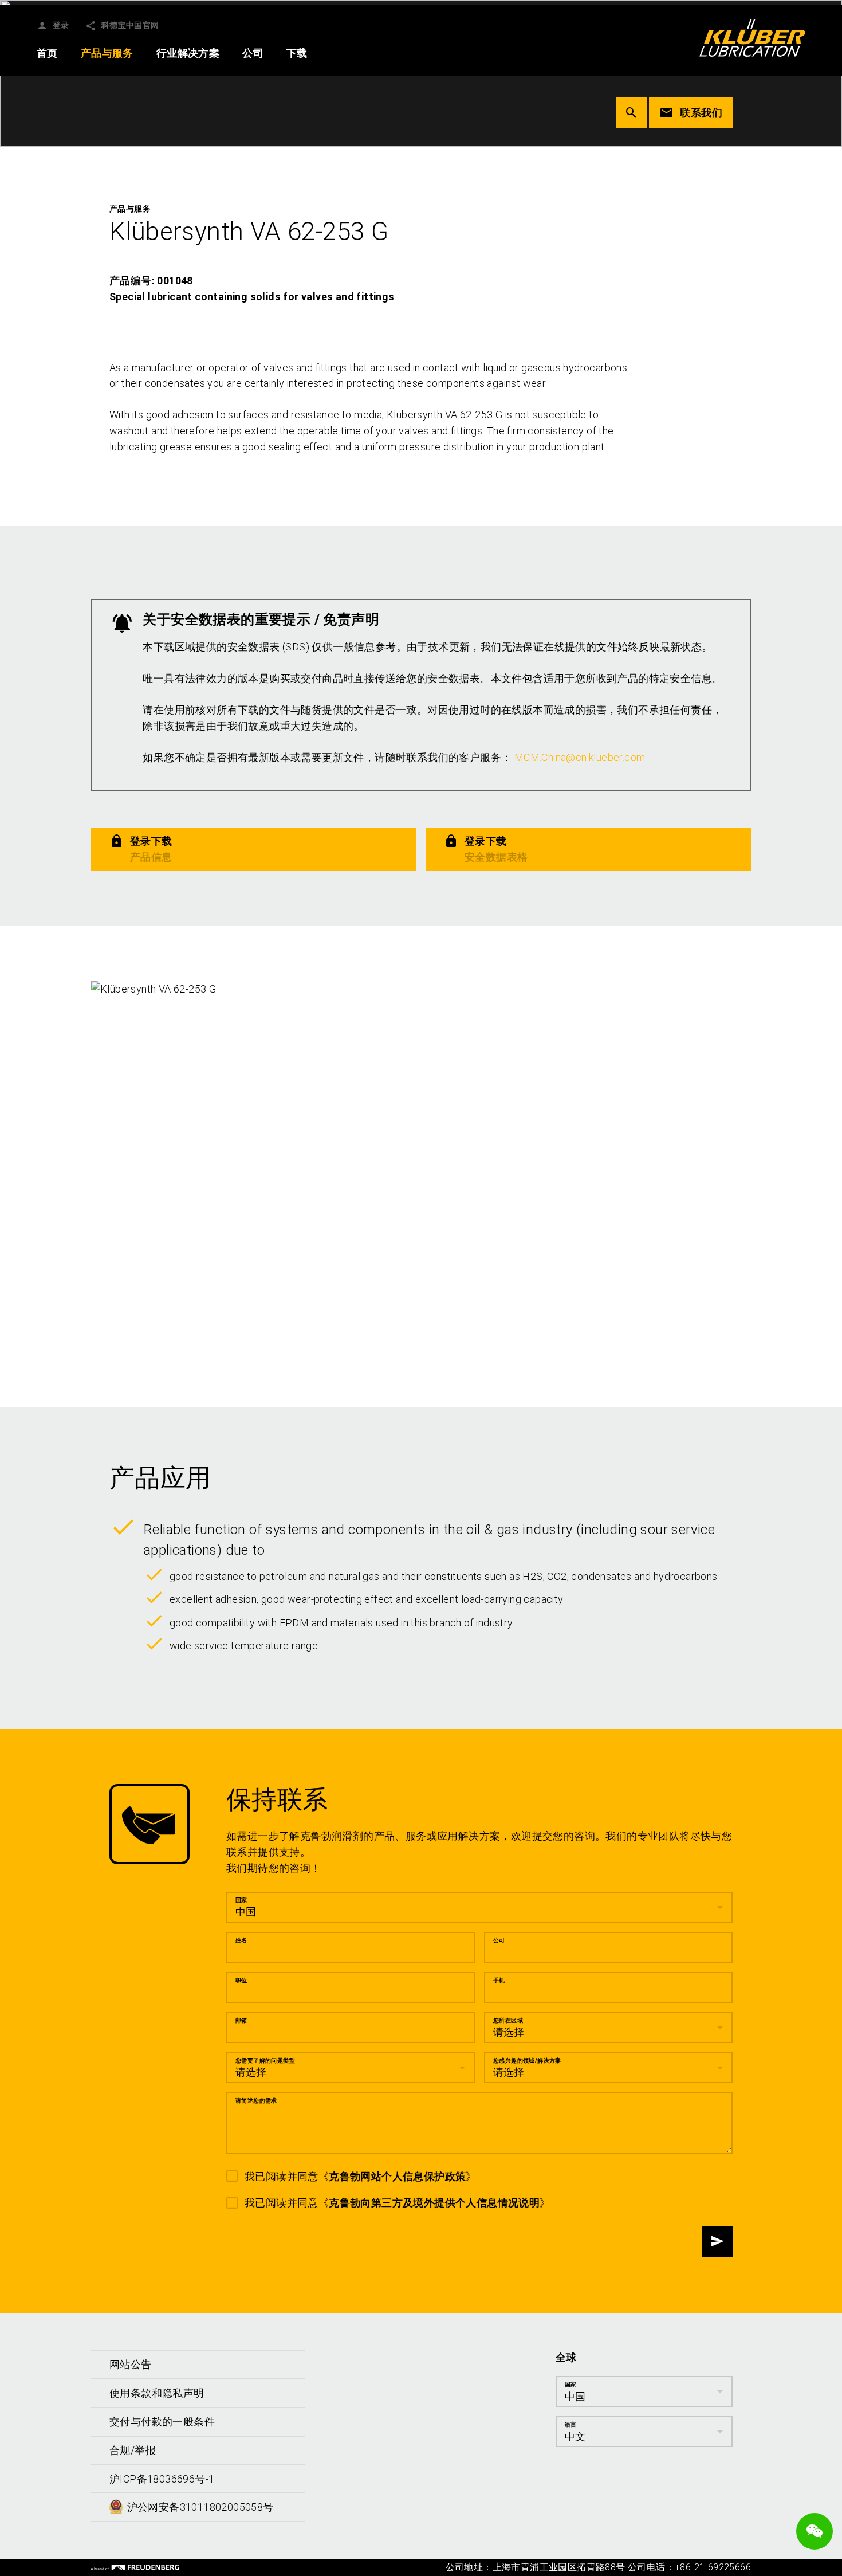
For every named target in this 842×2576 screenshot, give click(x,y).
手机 (499, 1980)
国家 (241, 1900)
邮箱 (241, 2020)
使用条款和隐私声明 (157, 2393)
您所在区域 (508, 2020)
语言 (571, 2424)
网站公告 (131, 2364)
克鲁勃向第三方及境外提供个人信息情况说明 (434, 2203)
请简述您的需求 (256, 2101)
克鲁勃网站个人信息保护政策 (397, 2176)
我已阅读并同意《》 (361, 2176)
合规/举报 (133, 2450)
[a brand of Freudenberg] (135, 2567)
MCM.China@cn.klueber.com (580, 757)
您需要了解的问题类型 (265, 2061)
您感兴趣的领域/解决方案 (527, 2061)
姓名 (241, 1940)
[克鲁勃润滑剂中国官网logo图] (752, 38)
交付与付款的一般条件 (162, 2422)
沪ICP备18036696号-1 (162, 2479)
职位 (241, 1980)
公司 (499, 1940)
